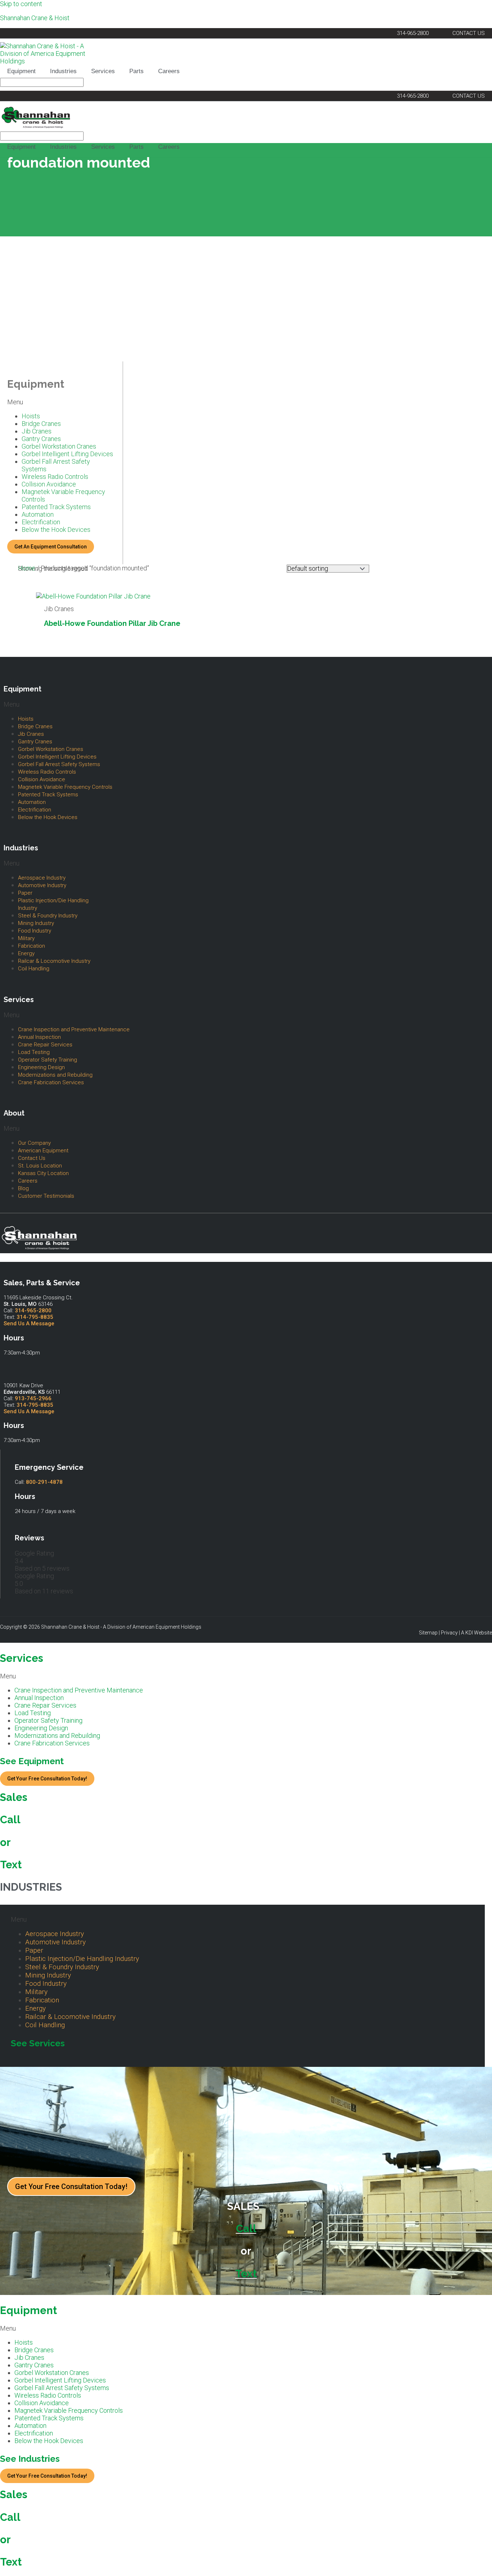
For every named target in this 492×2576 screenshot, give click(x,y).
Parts (137, 71)
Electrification (41, 522)
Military (26, 938)
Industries (63, 71)
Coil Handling (34, 969)
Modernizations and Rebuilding (55, 1075)
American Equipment (43, 1151)
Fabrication (32, 946)
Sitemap (428, 1633)
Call (10, 1820)
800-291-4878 (44, 1482)
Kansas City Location (43, 1173)
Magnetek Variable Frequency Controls (63, 495)
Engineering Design (41, 1067)
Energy (26, 953)
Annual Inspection (39, 1037)
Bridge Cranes (41, 424)
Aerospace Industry (42, 878)
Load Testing (34, 1052)
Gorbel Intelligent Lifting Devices (67, 454)
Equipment (21, 71)
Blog (23, 1188)
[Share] (468, 8)
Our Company (34, 1143)
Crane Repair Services (45, 1045)
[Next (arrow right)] (479, 1288)
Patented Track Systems (56, 507)
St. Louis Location (40, 1166)
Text (11, 1865)
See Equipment (32, 1761)
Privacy (449, 1633)
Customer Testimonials (46, 1196)
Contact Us (32, 1158)
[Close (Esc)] (484, 8)
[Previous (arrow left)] (13, 1288)
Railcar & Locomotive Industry (54, 961)
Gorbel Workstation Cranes (59, 446)
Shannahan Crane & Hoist (35, 18)
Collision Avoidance (49, 484)
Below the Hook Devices (56, 530)
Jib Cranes (37, 431)
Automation (38, 514)
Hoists (31, 416)
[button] (61, 402)
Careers (169, 71)
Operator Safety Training (48, 1060)
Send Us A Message (29, 1323)
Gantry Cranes (41, 439)
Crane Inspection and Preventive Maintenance (74, 1029)
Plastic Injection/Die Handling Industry (53, 904)
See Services (38, 2043)
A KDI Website (477, 1633)
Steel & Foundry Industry (48, 916)
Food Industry (35, 931)
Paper (25, 893)
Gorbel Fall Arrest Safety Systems (56, 465)
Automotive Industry (42, 885)
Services (103, 71)
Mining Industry (36, 923)
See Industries (30, 2459)
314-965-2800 (33, 1311)
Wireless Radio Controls (55, 477)
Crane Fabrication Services (51, 1082)
